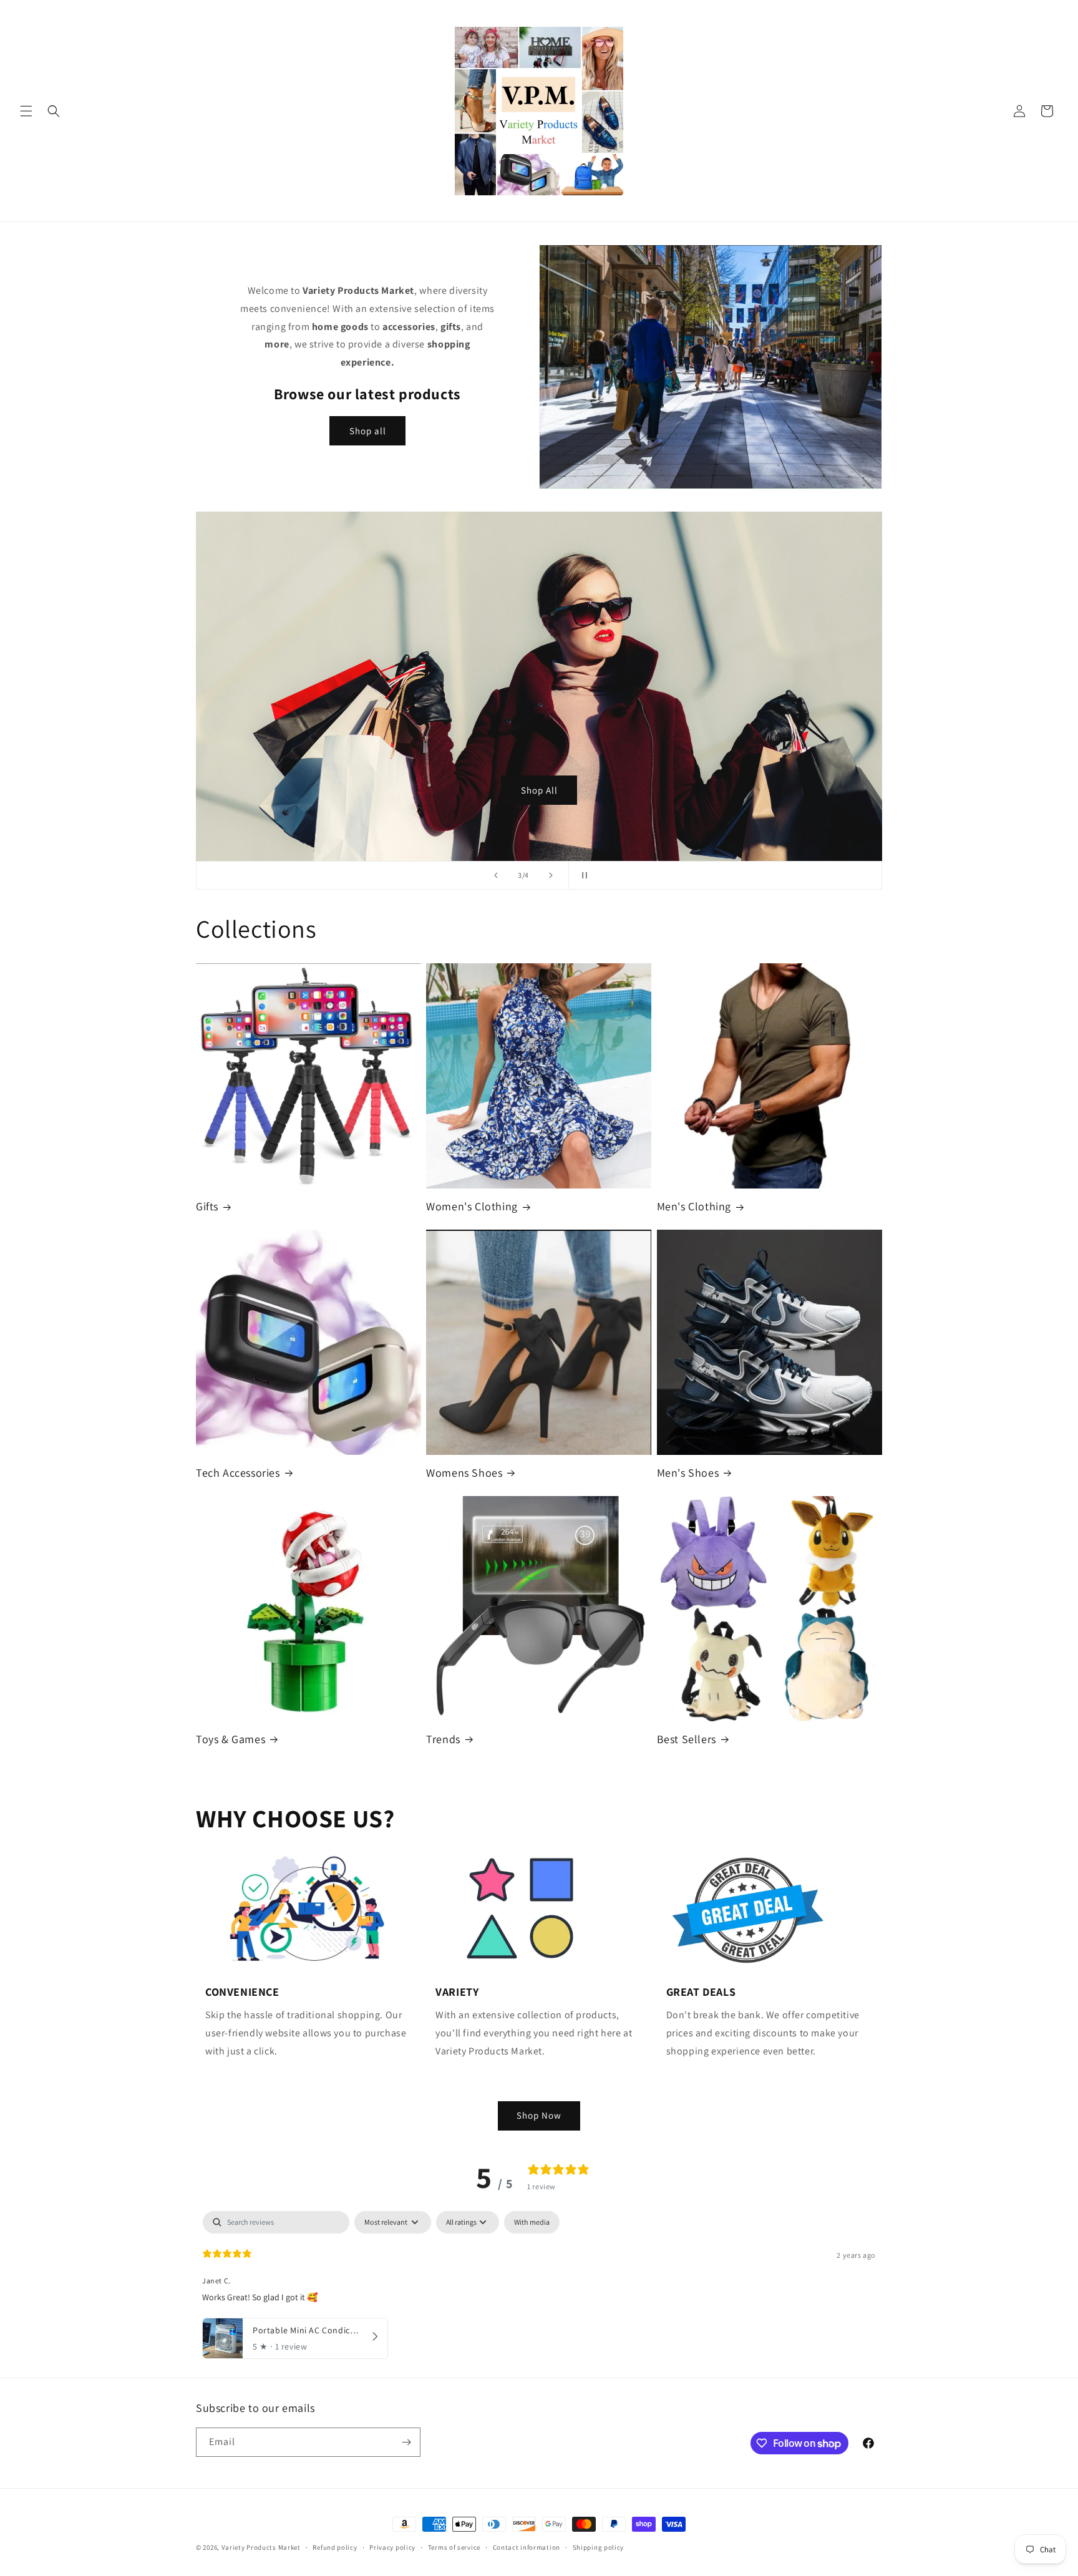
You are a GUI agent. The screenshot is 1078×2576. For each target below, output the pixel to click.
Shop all (368, 431)
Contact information (527, 2547)
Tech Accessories (238, 1473)
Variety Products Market (261, 2547)
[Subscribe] (406, 2442)
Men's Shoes (688, 1473)
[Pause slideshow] (582, 875)
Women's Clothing (472, 1206)
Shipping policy (599, 2547)
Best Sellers (687, 1739)
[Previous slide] (496, 875)
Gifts (207, 1206)
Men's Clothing (694, 1206)
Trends (443, 1739)
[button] (26, 111)
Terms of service (454, 2547)
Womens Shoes (464, 1473)
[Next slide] (551, 875)
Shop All (539, 790)
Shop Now (539, 2115)
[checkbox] (532, 2222)
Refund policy (335, 2547)
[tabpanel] (539, 2291)
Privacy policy (392, 2547)
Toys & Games (231, 1739)
